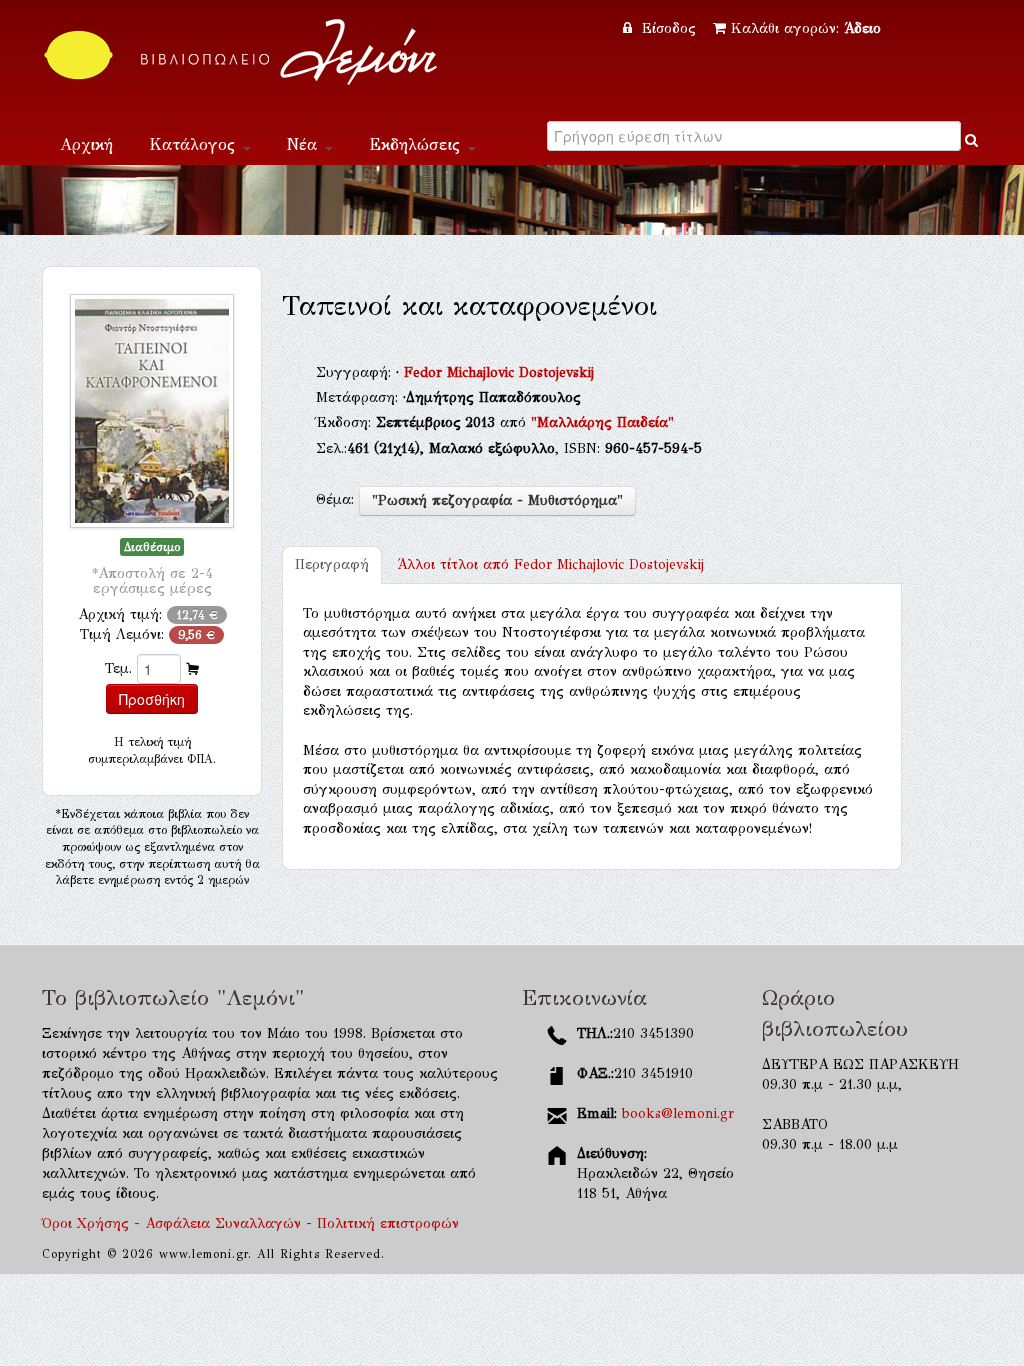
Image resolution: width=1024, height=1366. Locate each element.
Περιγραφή (332, 564)
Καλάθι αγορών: (806, 28)
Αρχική (86, 144)
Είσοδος (669, 28)
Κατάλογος (195, 144)
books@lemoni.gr (678, 1113)
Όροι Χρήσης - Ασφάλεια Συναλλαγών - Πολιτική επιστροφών (250, 1223)
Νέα (305, 144)
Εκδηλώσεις (417, 144)
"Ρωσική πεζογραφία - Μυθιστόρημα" (497, 500)
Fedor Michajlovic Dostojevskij (499, 372)
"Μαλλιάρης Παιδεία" (602, 422)
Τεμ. (118, 668)
